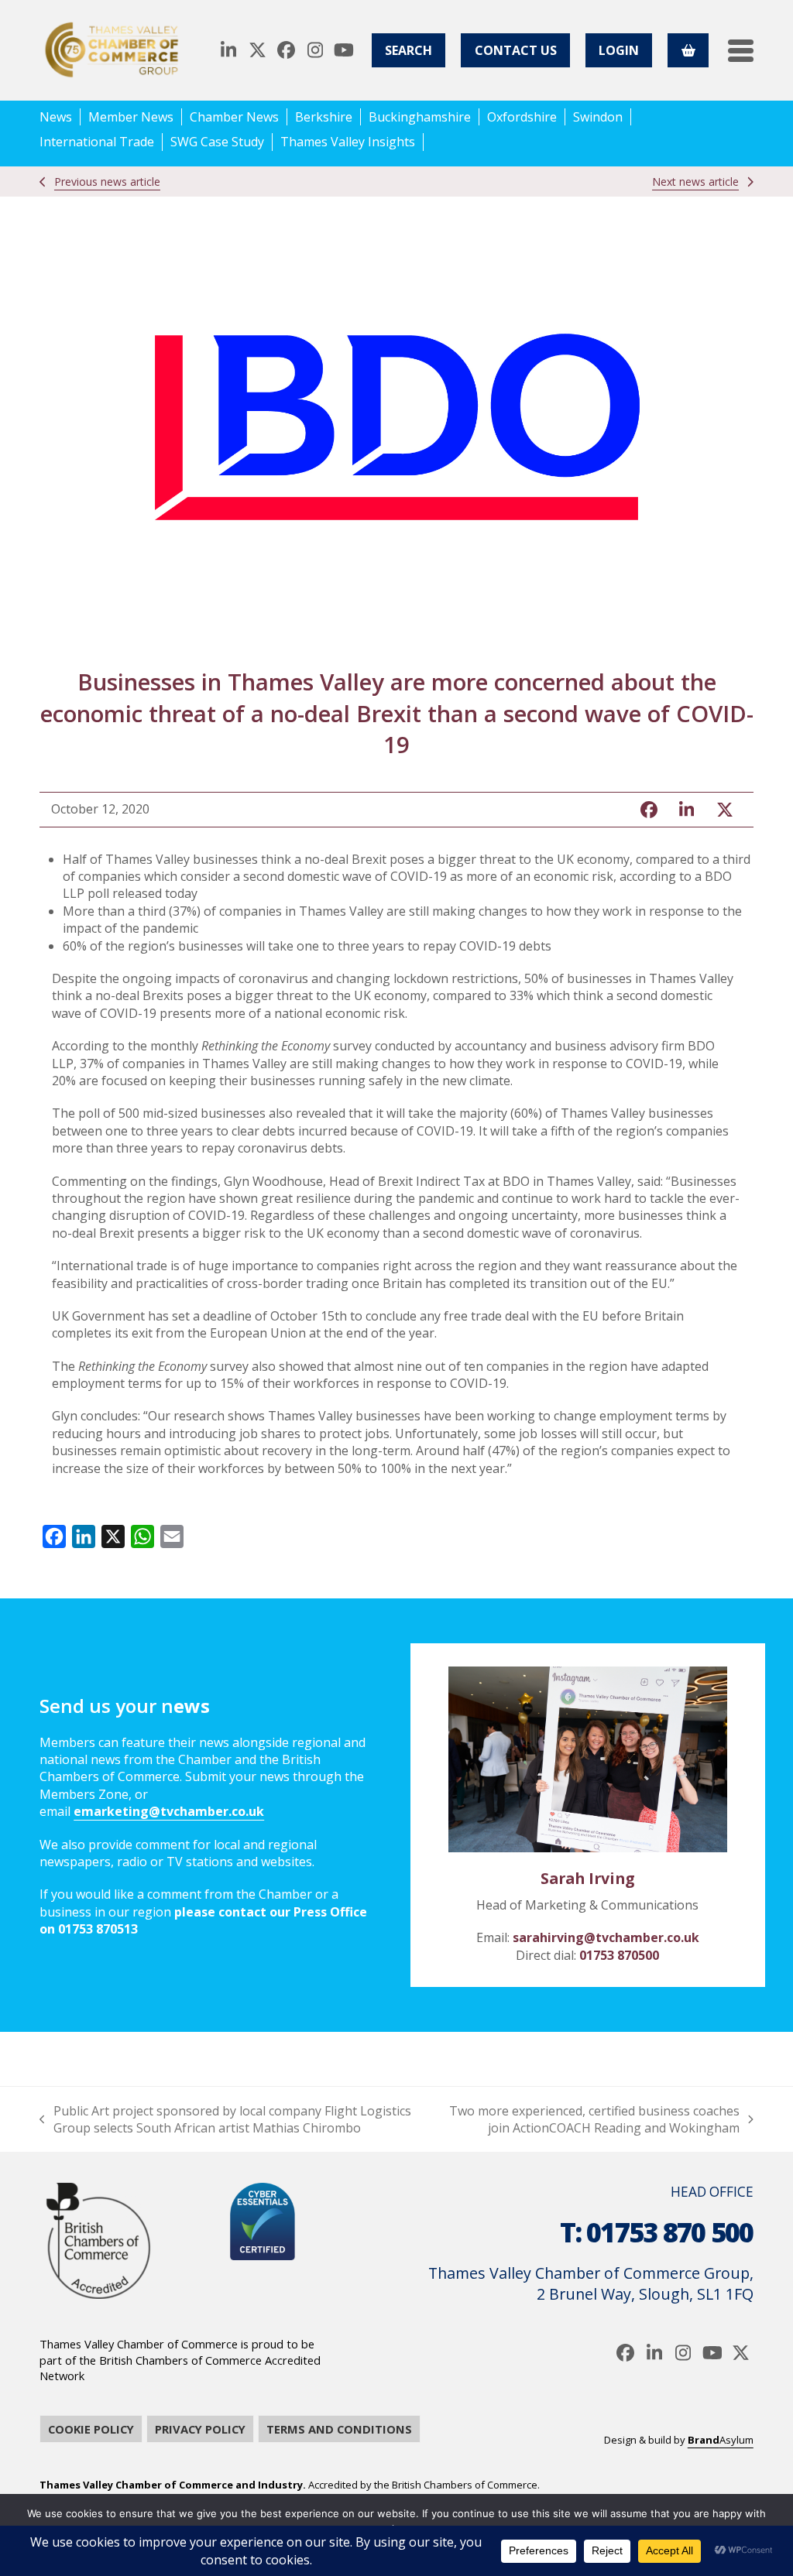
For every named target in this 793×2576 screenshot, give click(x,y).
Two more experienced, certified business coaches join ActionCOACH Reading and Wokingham (590, 2120)
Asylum (721, 2440)
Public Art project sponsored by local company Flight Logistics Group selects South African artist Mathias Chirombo (225, 2120)
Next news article (695, 182)
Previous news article (107, 182)
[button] (741, 51)
